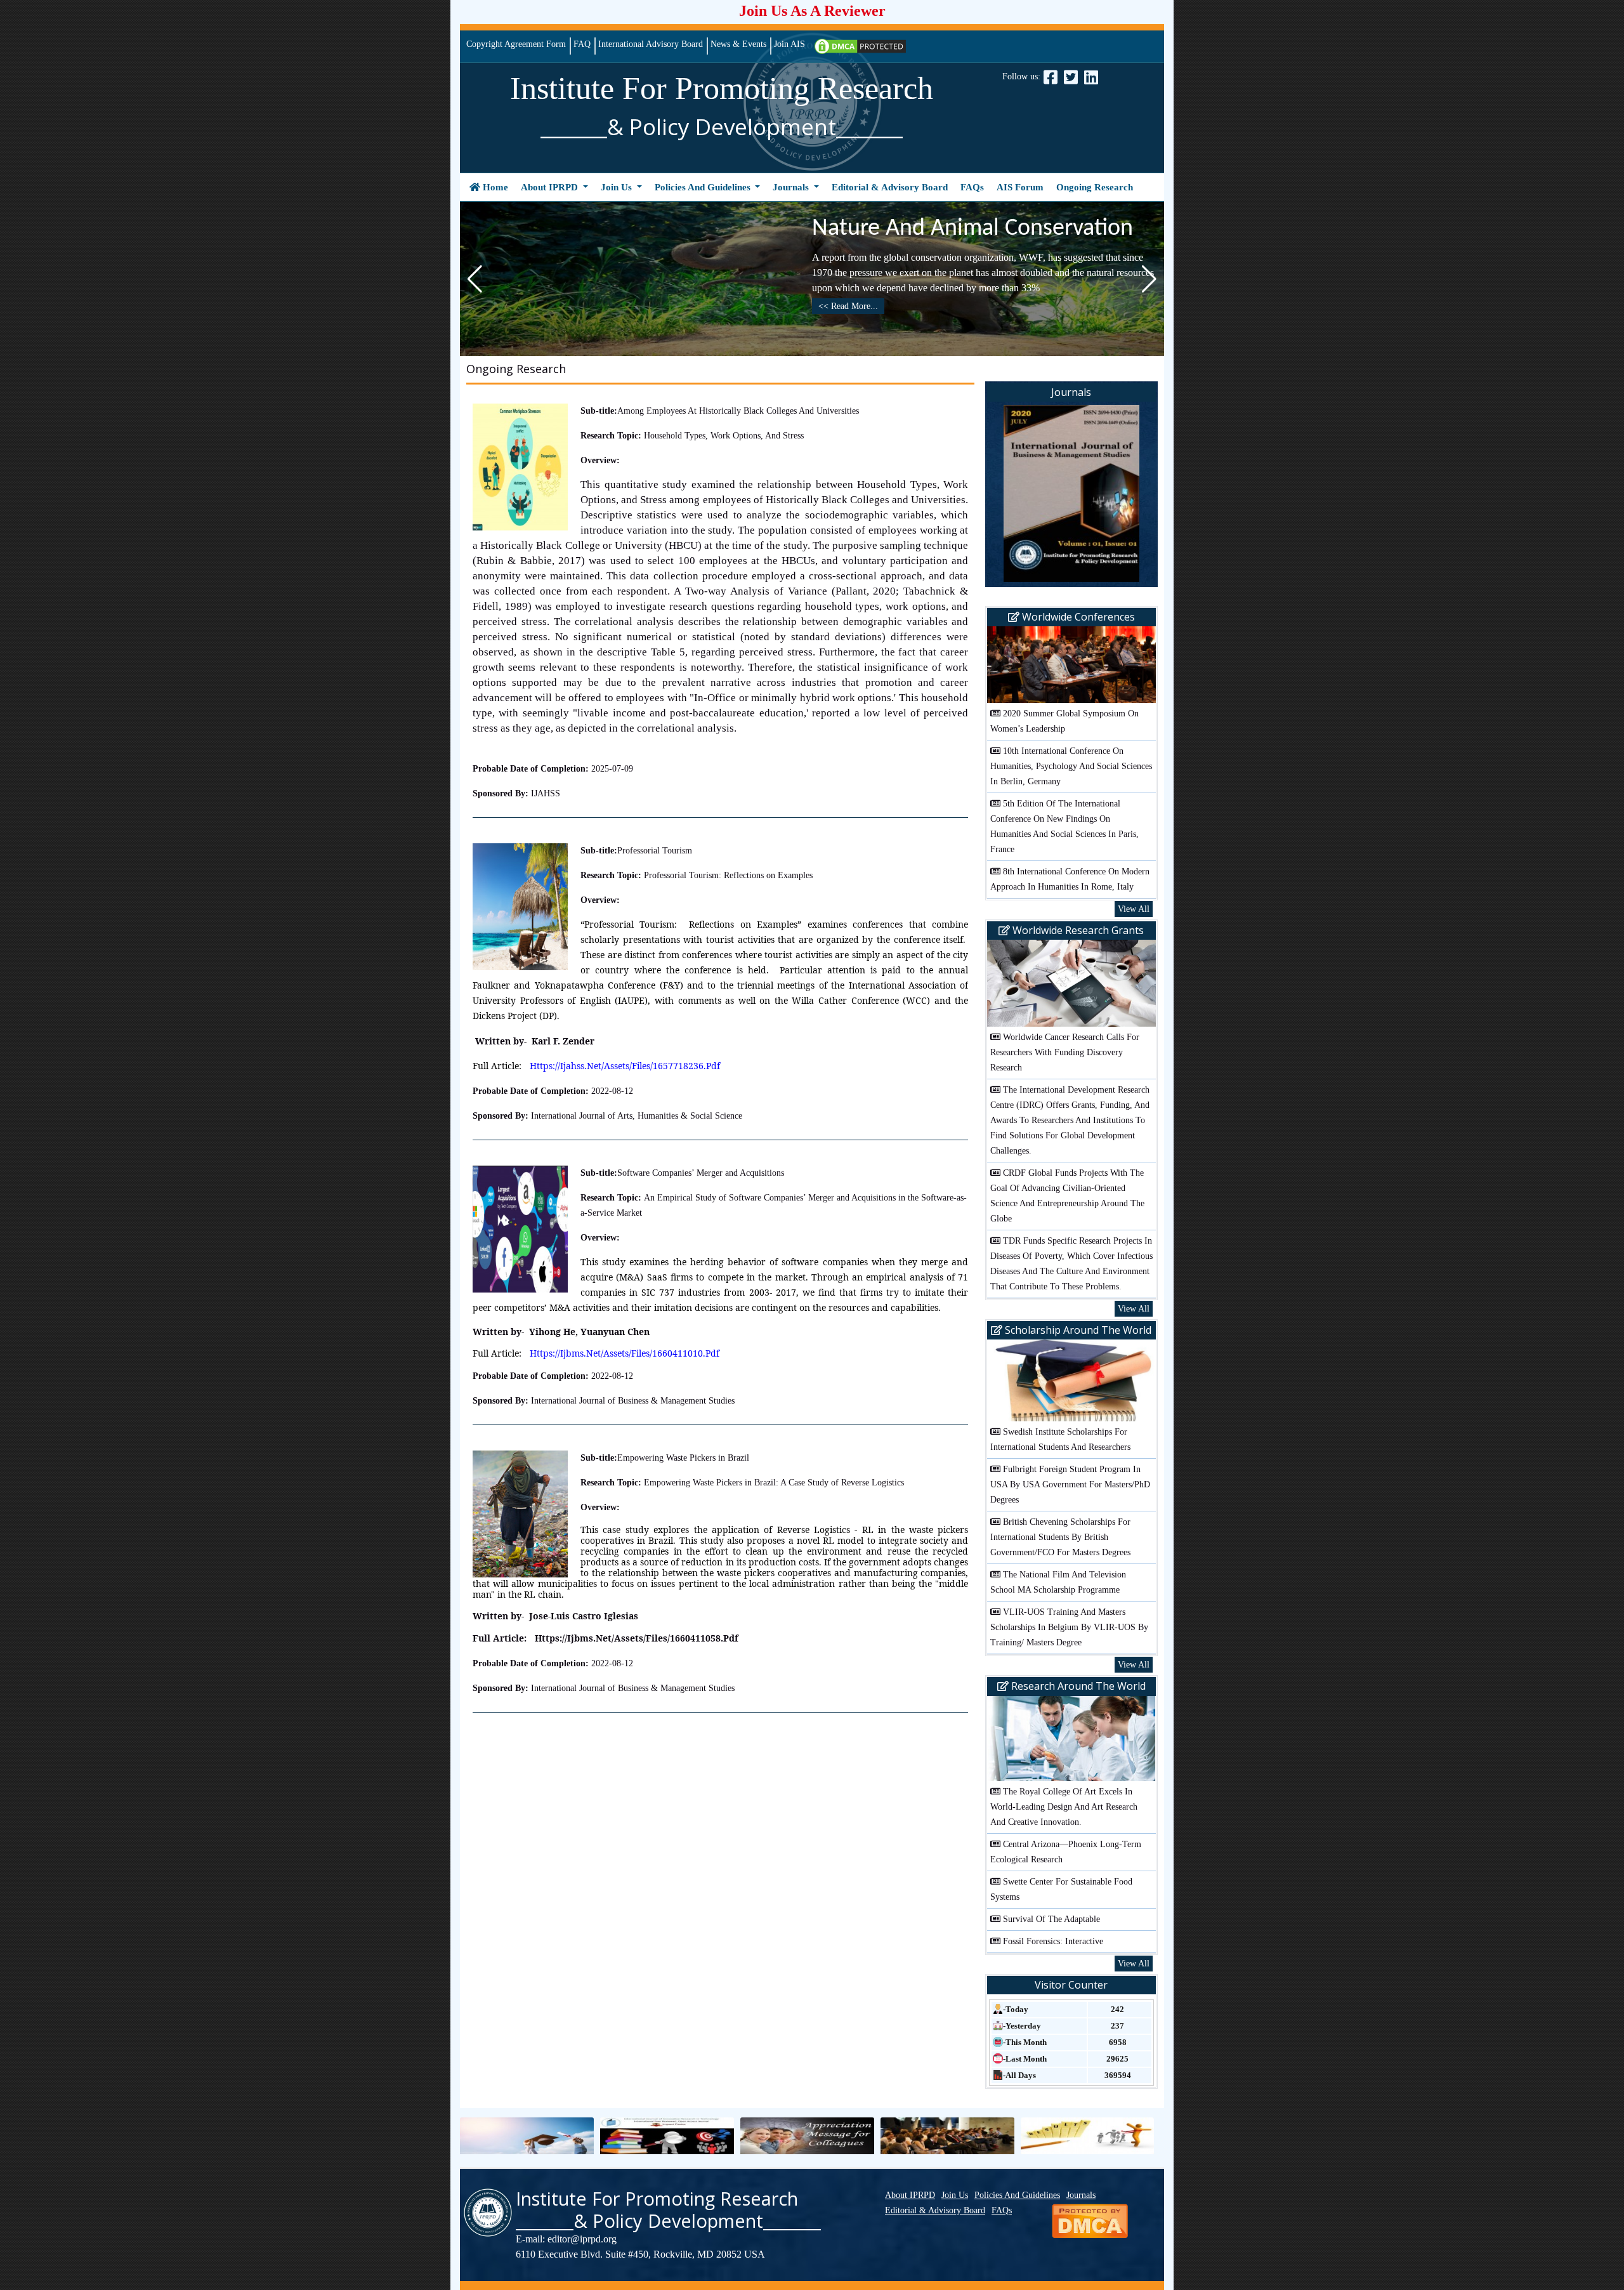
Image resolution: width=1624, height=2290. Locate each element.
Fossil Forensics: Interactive (1053, 1941)
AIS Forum (1020, 187)
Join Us (618, 187)
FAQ (582, 44)
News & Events (738, 44)
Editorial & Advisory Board (890, 187)
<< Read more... (848, 306)
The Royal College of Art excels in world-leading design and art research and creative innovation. (1064, 1807)
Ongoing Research (1095, 187)
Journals (792, 187)
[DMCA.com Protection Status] (860, 45)
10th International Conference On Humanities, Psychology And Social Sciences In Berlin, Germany (1071, 766)
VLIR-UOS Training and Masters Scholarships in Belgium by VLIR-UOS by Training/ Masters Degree (1069, 1627)
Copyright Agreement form (516, 44)
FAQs (972, 187)
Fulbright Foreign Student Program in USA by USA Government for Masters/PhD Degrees (1070, 1484)
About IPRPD (551, 187)
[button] (1149, 279)
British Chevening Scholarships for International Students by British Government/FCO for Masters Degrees (1060, 1537)
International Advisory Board (651, 44)
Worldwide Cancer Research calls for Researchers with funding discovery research (1065, 1052)
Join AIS (789, 44)
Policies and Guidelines (704, 187)
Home (496, 187)
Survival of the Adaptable (1051, 1919)
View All (1134, 909)
